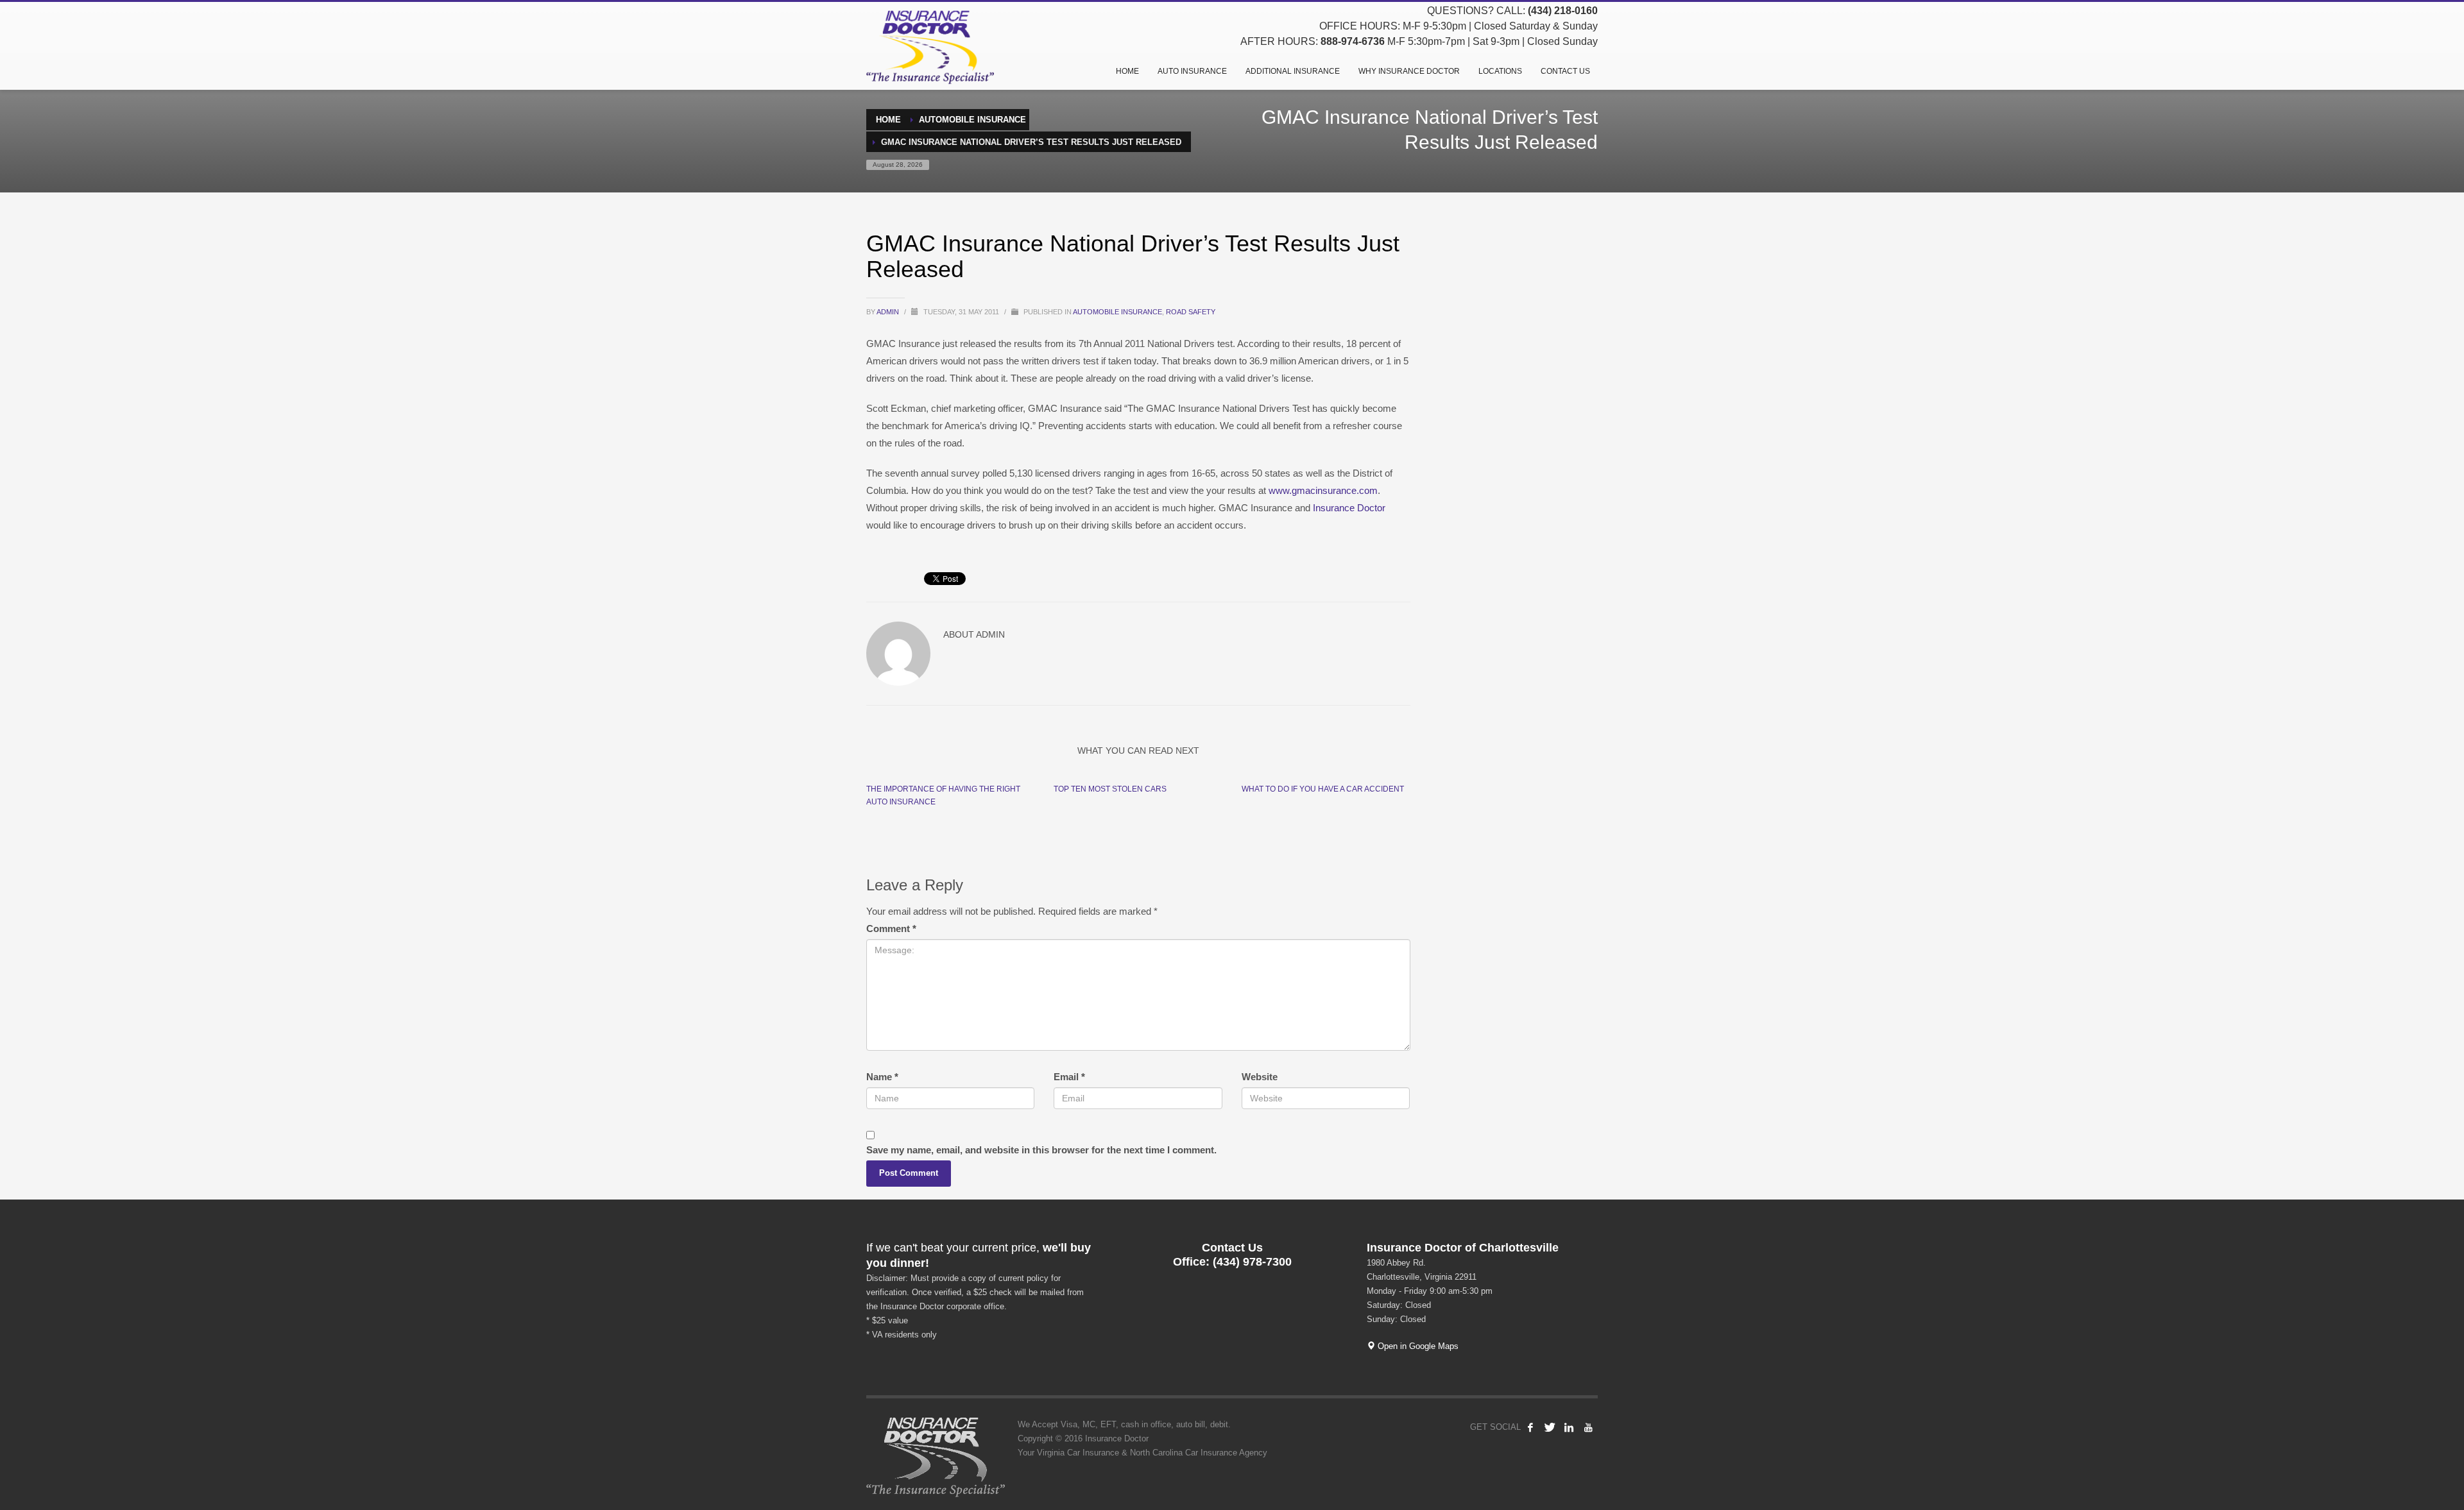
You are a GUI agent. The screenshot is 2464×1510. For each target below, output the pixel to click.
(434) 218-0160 (1563, 11)
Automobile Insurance (1117, 312)
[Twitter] (1550, 1427)
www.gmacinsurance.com (1323, 490)
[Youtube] (1588, 1427)
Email (1069, 1077)
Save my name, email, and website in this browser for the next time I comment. (1041, 1150)
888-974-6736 (1353, 41)
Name (882, 1077)
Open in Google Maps (1417, 1346)
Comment (891, 929)
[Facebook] (1530, 1427)
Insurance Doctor (1349, 508)
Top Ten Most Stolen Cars (1110, 789)
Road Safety (1191, 312)
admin (889, 312)
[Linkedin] (1569, 1427)
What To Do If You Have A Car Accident (1323, 789)
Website (1260, 1077)
